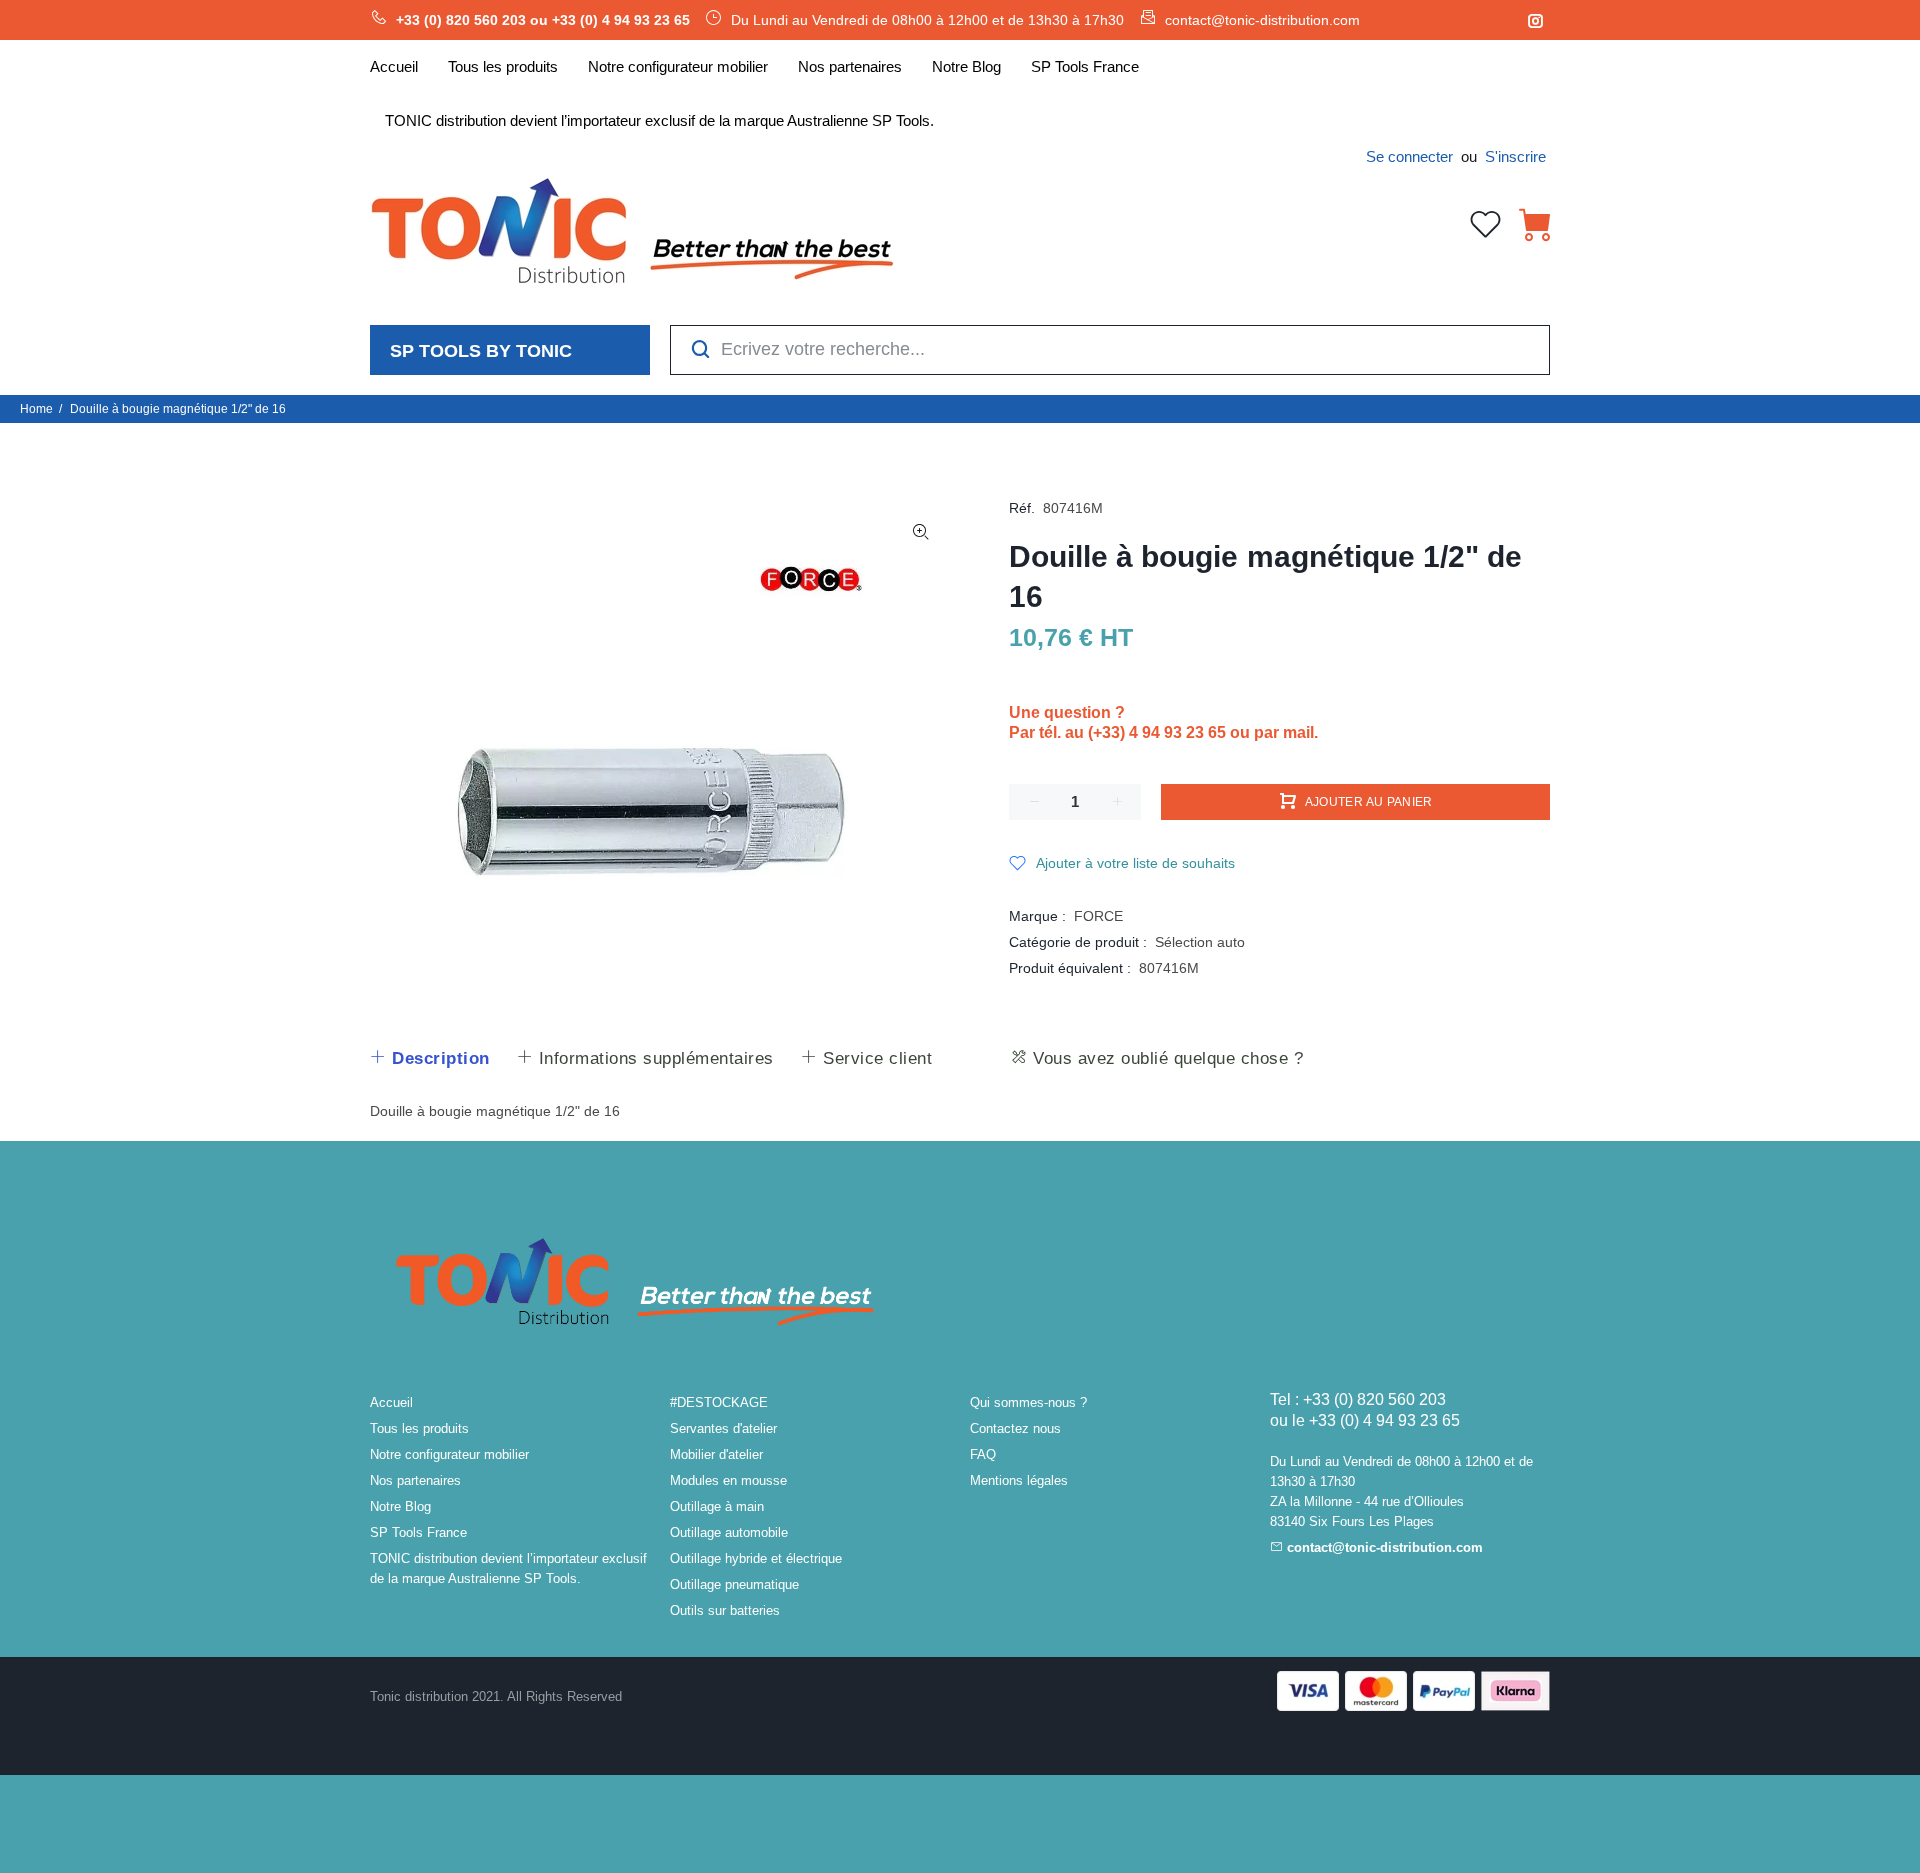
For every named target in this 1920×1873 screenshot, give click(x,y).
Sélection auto (1200, 942)
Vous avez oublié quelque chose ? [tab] (1166, 1058)
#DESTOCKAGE (719, 1402)
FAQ (983, 1454)
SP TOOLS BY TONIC (481, 351)
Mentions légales (1019, 1480)
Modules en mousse (728, 1480)
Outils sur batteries (725, 1610)
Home (36, 409)
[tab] (429, 1059)
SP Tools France (418, 1532)
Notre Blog (400, 1506)
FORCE (1098, 916)
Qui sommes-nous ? (1028, 1402)
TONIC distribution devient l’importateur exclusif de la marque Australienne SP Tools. (508, 1568)
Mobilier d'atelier (716, 1454)
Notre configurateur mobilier (449, 1454)
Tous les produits (419, 1428)
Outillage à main (717, 1506)
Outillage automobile (729, 1532)
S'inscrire (1515, 156)
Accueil (391, 1402)
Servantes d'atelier (723, 1428)
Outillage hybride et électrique (756, 1558)
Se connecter (1409, 156)
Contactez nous (1015, 1428)
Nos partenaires (415, 1480)
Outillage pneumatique (734, 1584)
